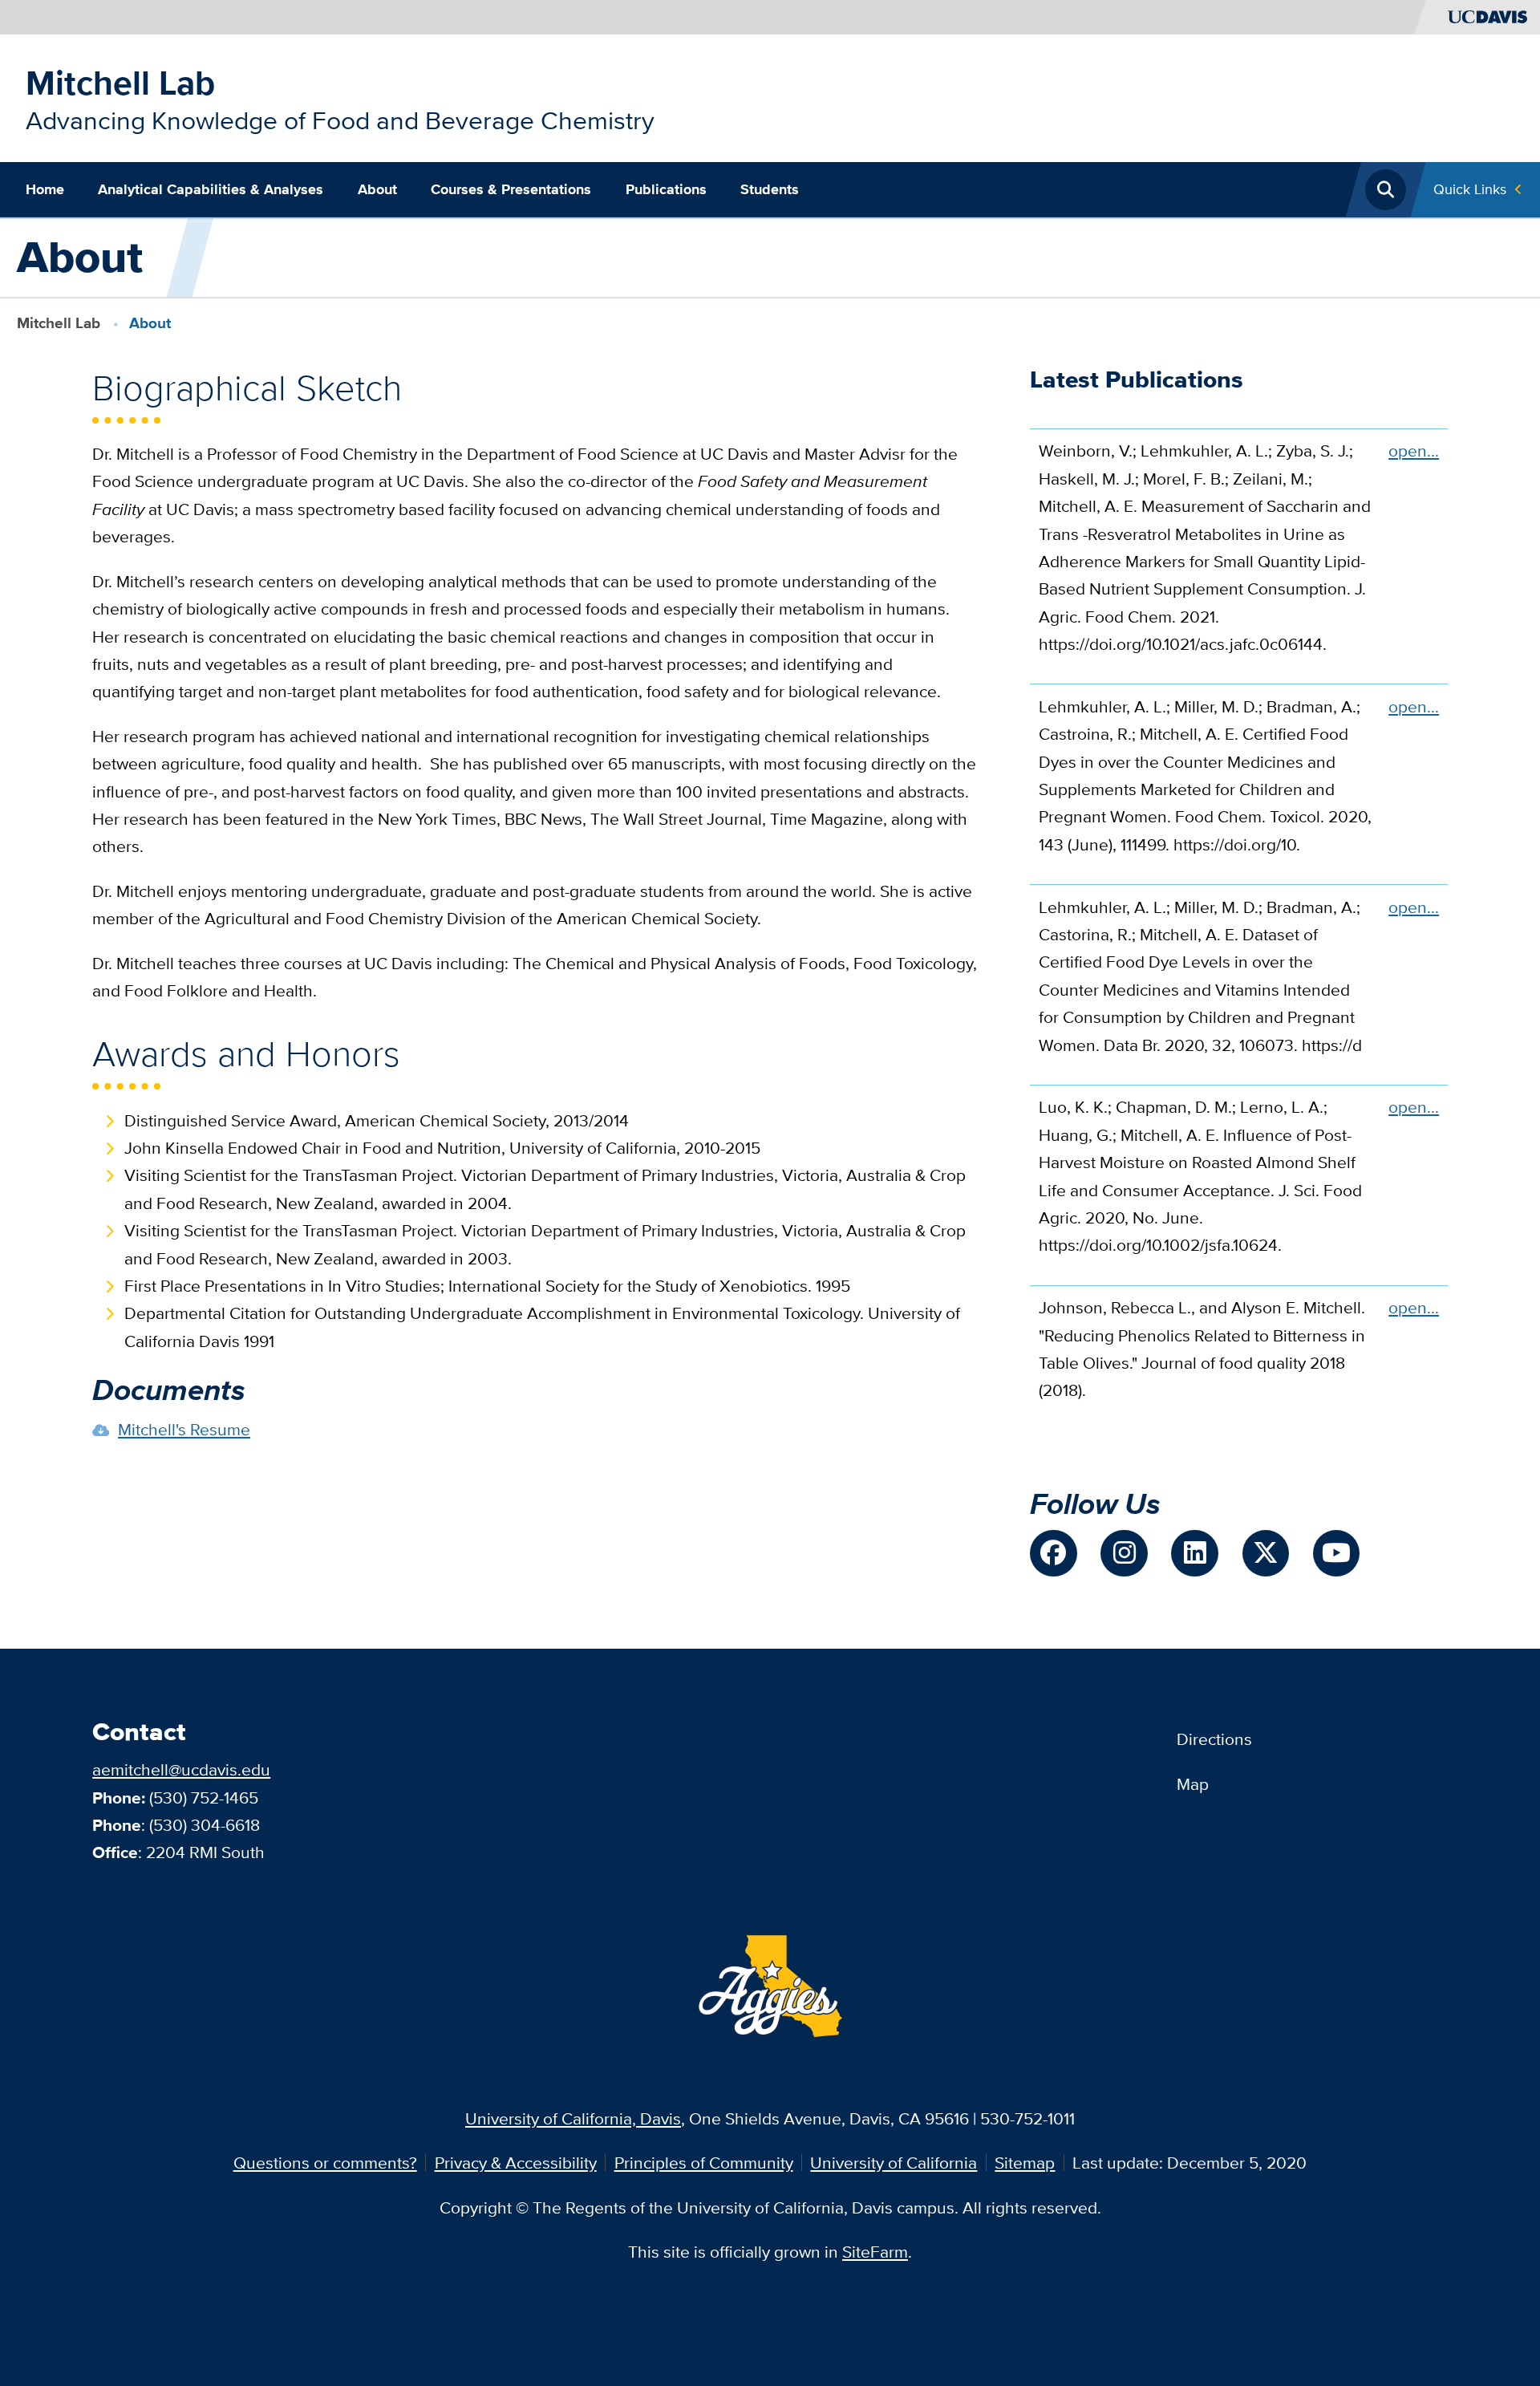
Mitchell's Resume (184, 1429)
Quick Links (1470, 189)
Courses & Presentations (511, 189)
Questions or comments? (325, 2163)
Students (770, 189)
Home (45, 189)
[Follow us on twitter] (1266, 1553)
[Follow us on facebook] (1053, 1553)
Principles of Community (704, 2163)
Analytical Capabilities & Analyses (211, 189)
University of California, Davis (573, 2118)
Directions (1214, 1739)
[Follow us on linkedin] (1194, 1553)
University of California (894, 2163)
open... (1414, 450)
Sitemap (1025, 2163)
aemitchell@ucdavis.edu (181, 1769)
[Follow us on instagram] (1124, 1553)
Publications (666, 189)
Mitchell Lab (120, 83)
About (377, 189)
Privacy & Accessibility (516, 2163)
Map (1193, 1784)
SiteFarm (875, 2252)
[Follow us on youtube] (1336, 1553)
